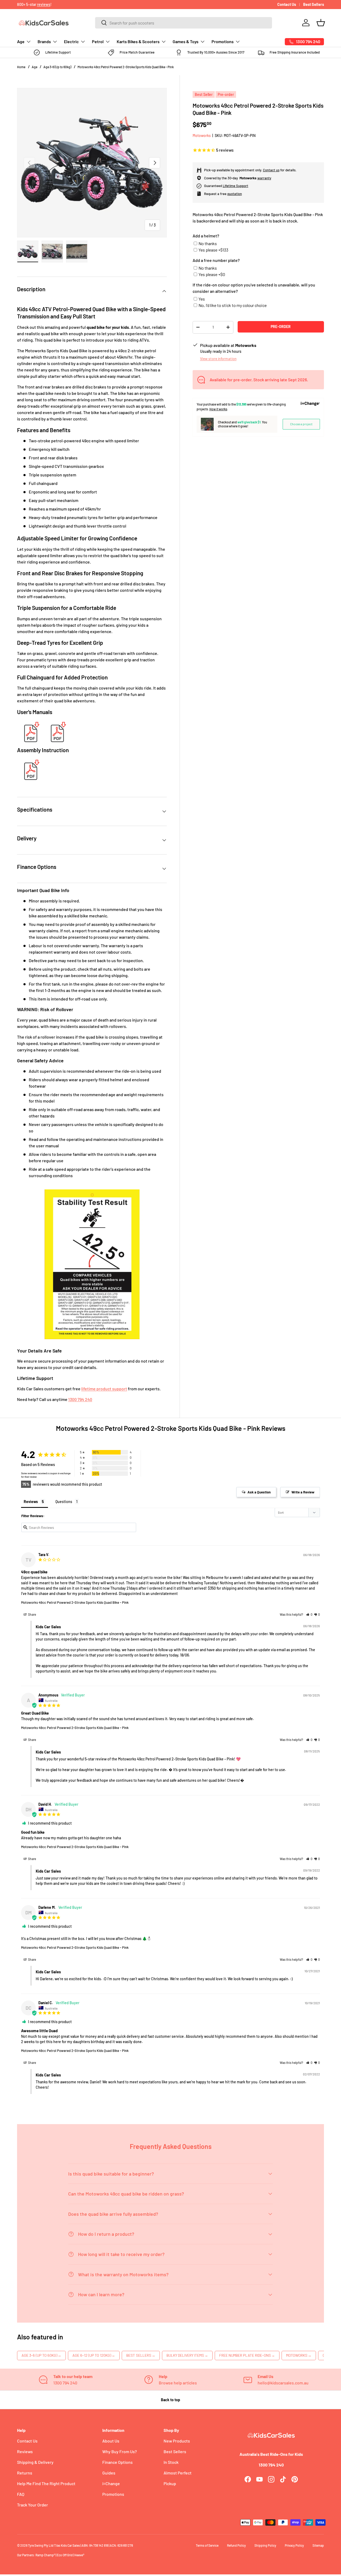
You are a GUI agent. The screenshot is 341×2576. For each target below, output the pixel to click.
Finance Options (117, 2462)
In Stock (171, 2462)
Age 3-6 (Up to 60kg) (57, 67)
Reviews (25, 2451)
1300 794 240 (80, 1399)
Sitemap (318, 2545)
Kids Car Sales (70, 2545)
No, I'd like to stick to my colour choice (233, 305)
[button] (321, 23)
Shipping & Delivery (35, 2462)
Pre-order (281, 327)
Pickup (170, 2483)
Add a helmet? (206, 236)
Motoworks (202, 135)
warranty (264, 178)
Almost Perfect (178, 2473)
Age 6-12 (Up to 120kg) (94, 2355)
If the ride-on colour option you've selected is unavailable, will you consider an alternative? (254, 288)
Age (21, 41)
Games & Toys (186, 41)
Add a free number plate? (216, 260)
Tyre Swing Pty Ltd (41, 2545)
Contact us (271, 170)
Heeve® (79, 2555)
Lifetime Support (236, 186)
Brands (44, 41)
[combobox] (184, 23)
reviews (44, 4)
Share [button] (32, 1614)
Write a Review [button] (303, 1492)
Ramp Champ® (45, 2555)
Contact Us (287, 4)
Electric (71, 41)
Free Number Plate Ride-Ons (247, 2355)
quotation (235, 194)
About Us (111, 2441)
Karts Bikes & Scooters (138, 41)
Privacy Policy (294, 2545)
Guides (109, 2473)
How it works (218, 409)
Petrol (98, 41)
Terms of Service (207, 2545)
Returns (25, 2473)
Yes (202, 299)
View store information (218, 359)
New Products (177, 2441)
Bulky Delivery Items (187, 2355)
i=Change (111, 2483)
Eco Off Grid (65, 2555)
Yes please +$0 (212, 274)
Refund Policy (236, 2545)
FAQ (21, 2494)
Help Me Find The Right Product (46, 2483)
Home (21, 67)
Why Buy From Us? (120, 2451)
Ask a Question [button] (259, 1492)
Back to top (170, 2400)
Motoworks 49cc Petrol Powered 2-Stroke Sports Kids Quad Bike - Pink (126, 67)
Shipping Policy (265, 2545)
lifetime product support (104, 1389)
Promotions (223, 41)
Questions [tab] (64, 1502)
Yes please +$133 (213, 250)
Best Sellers (314, 4)
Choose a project (301, 424)
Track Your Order (33, 2505)
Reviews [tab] (31, 1502)
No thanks (208, 243)
